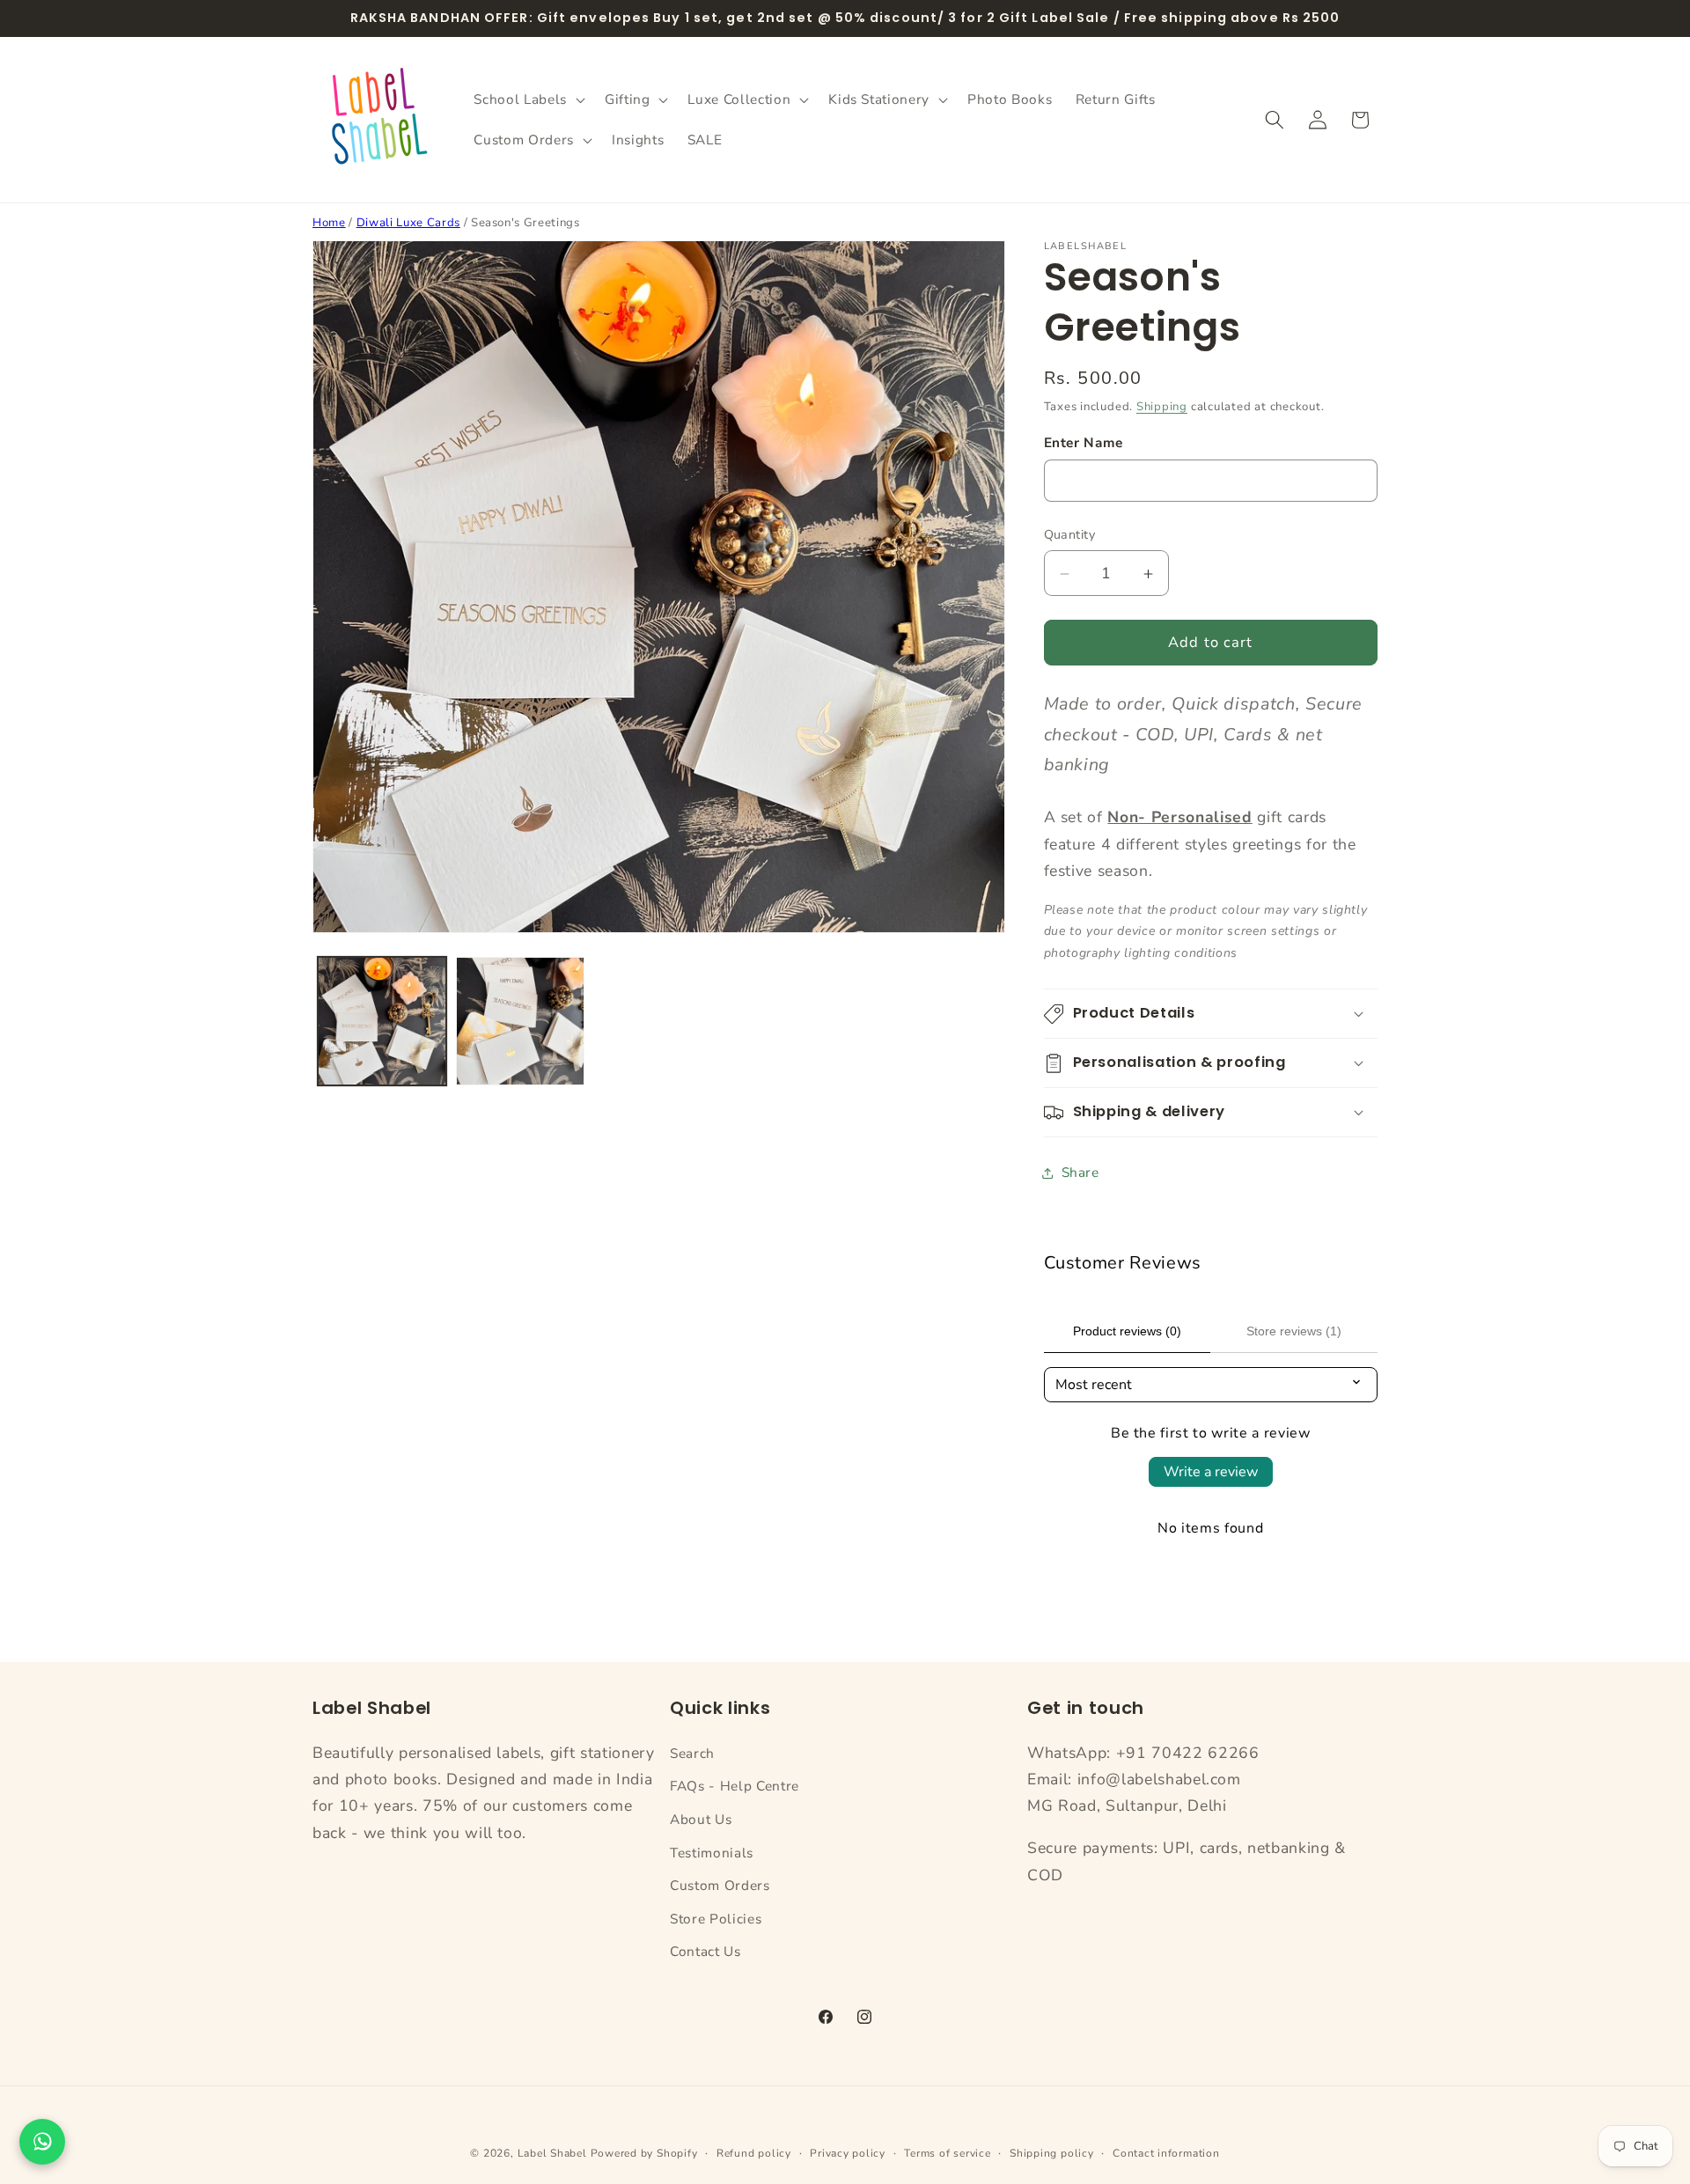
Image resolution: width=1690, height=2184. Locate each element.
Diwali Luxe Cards (408, 223)
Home (329, 223)
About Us (701, 1819)
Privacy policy (848, 2153)
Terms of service (947, 2153)
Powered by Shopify (644, 2153)
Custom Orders (720, 1885)
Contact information (1166, 2153)
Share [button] (1080, 1172)
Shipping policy (1052, 2153)
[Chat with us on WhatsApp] (42, 2142)
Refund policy (754, 2153)
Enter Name (1084, 442)
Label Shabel (552, 2153)
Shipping (1162, 407)
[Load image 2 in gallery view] (520, 1021)
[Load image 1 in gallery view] (382, 1021)
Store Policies (716, 1919)
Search (692, 1753)
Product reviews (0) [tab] (1127, 1331)
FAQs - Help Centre (735, 1786)
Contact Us (705, 1951)
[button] (527, 99)
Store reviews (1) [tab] (1294, 1331)
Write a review (1211, 1472)
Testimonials (712, 1853)
